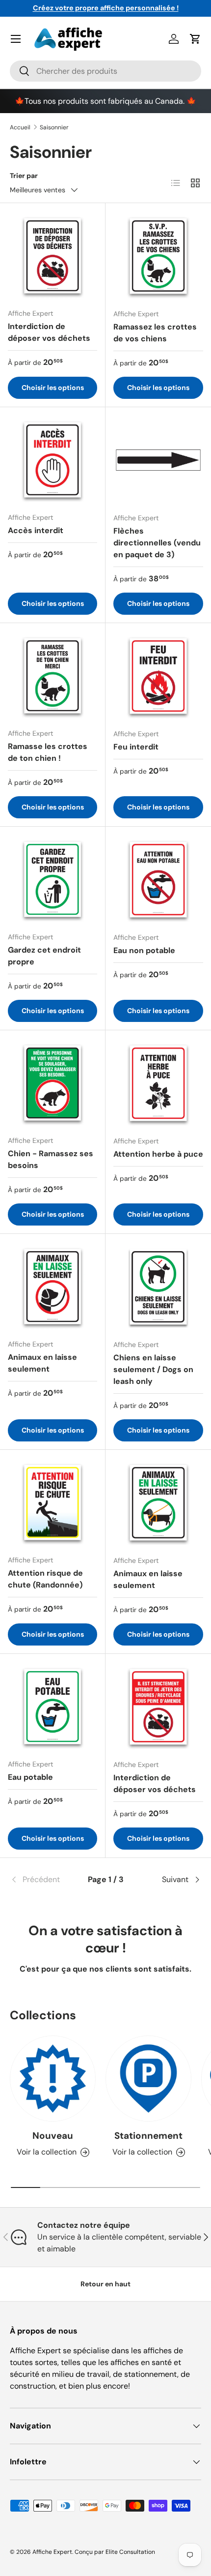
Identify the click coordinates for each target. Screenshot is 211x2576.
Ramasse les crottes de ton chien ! (48, 752)
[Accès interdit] (53, 460)
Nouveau (53, 2136)
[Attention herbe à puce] (158, 1083)
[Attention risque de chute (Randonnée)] (53, 1502)
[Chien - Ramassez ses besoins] (53, 1083)
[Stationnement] (148, 2079)
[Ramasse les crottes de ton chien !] (53, 676)
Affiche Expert (52, 2552)
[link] (42, 1880)
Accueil (20, 127)
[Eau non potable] (158, 880)
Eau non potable (144, 950)
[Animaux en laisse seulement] (53, 1287)
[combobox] (105, 71)
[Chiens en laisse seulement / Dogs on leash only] (158, 1287)
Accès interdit (36, 530)
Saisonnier (54, 127)
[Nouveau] (53, 2079)
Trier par (24, 176)
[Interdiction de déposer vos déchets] (53, 256)
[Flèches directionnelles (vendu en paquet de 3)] (158, 460)
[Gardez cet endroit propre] (53, 879)
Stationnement (148, 2136)
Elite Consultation (130, 2552)
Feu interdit (136, 747)
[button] (195, 39)
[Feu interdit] (158, 676)
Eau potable (30, 1777)
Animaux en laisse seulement (42, 1363)
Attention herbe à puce (158, 1154)
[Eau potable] (53, 1707)
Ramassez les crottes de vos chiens (155, 333)
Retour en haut (105, 2284)
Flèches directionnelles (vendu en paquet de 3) (157, 543)
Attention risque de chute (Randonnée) (45, 1579)
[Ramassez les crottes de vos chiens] (158, 256)
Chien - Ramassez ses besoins (51, 1159)
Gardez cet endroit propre (44, 956)
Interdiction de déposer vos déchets (49, 332)
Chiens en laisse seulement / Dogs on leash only (153, 1369)
